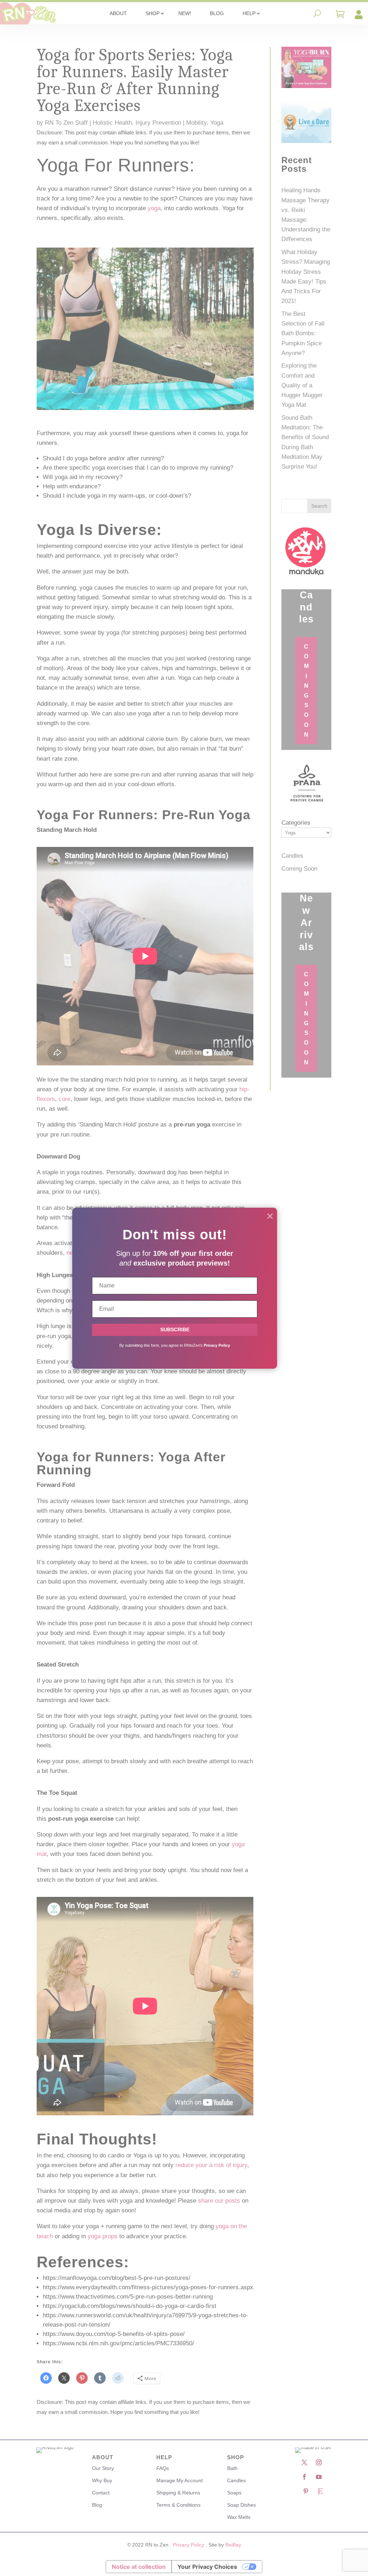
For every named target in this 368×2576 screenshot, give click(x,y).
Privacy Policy (217, 1345)
